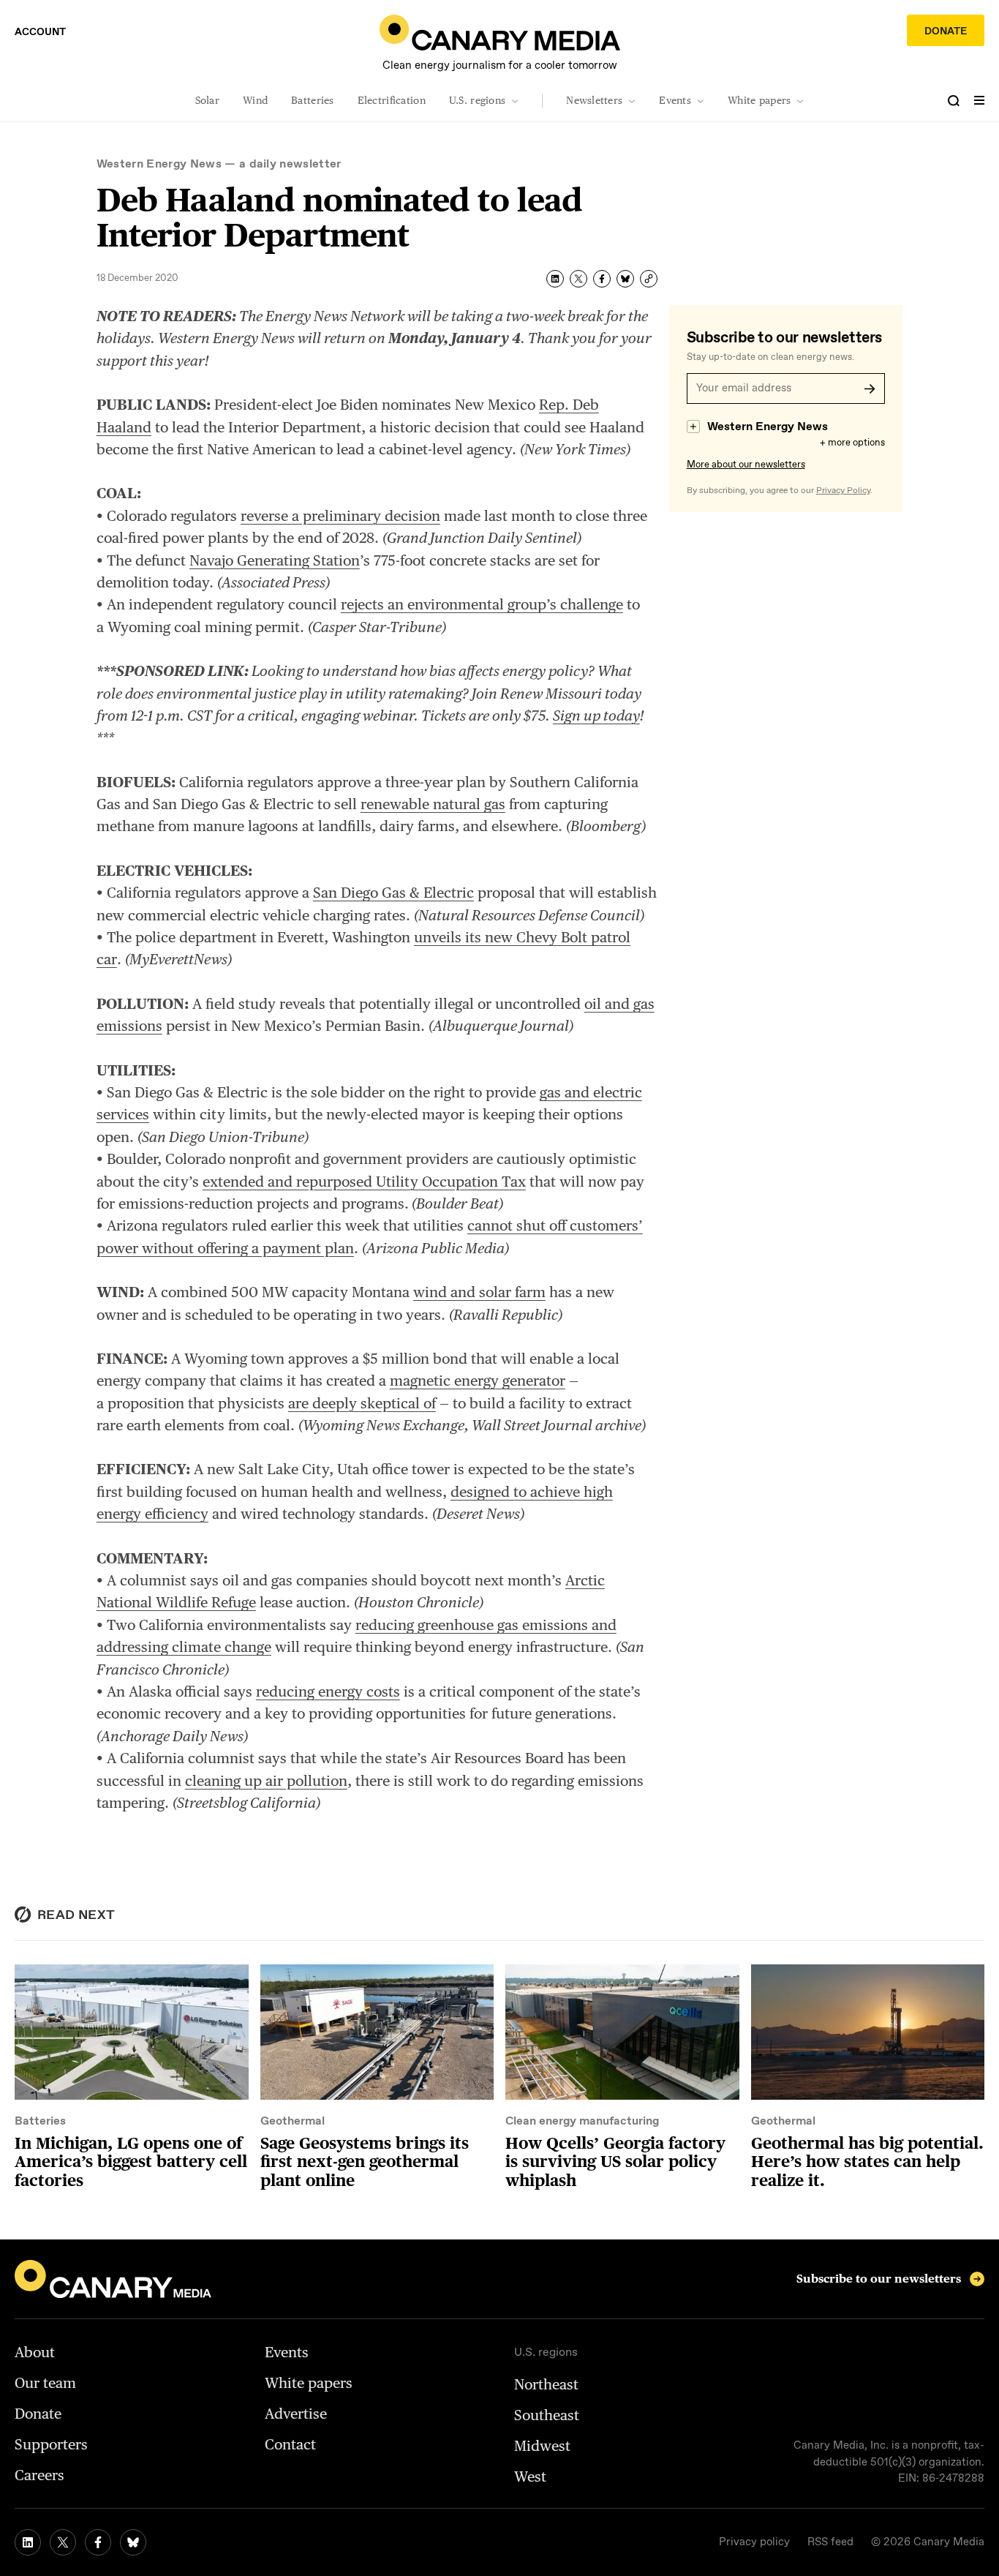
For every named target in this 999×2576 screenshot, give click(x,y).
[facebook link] (98, 2542)
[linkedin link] (28, 2542)
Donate (946, 31)
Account (40, 32)
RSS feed (830, 2542)
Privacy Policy (843, 491)
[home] (500, 33)
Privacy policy (754, 2542)
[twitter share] (578, 279)
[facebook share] (602, 279)
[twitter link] (63, 2542)
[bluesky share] (625, 279)
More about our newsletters (746, 465)
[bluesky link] (133, 2542)
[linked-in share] (555, 279)
